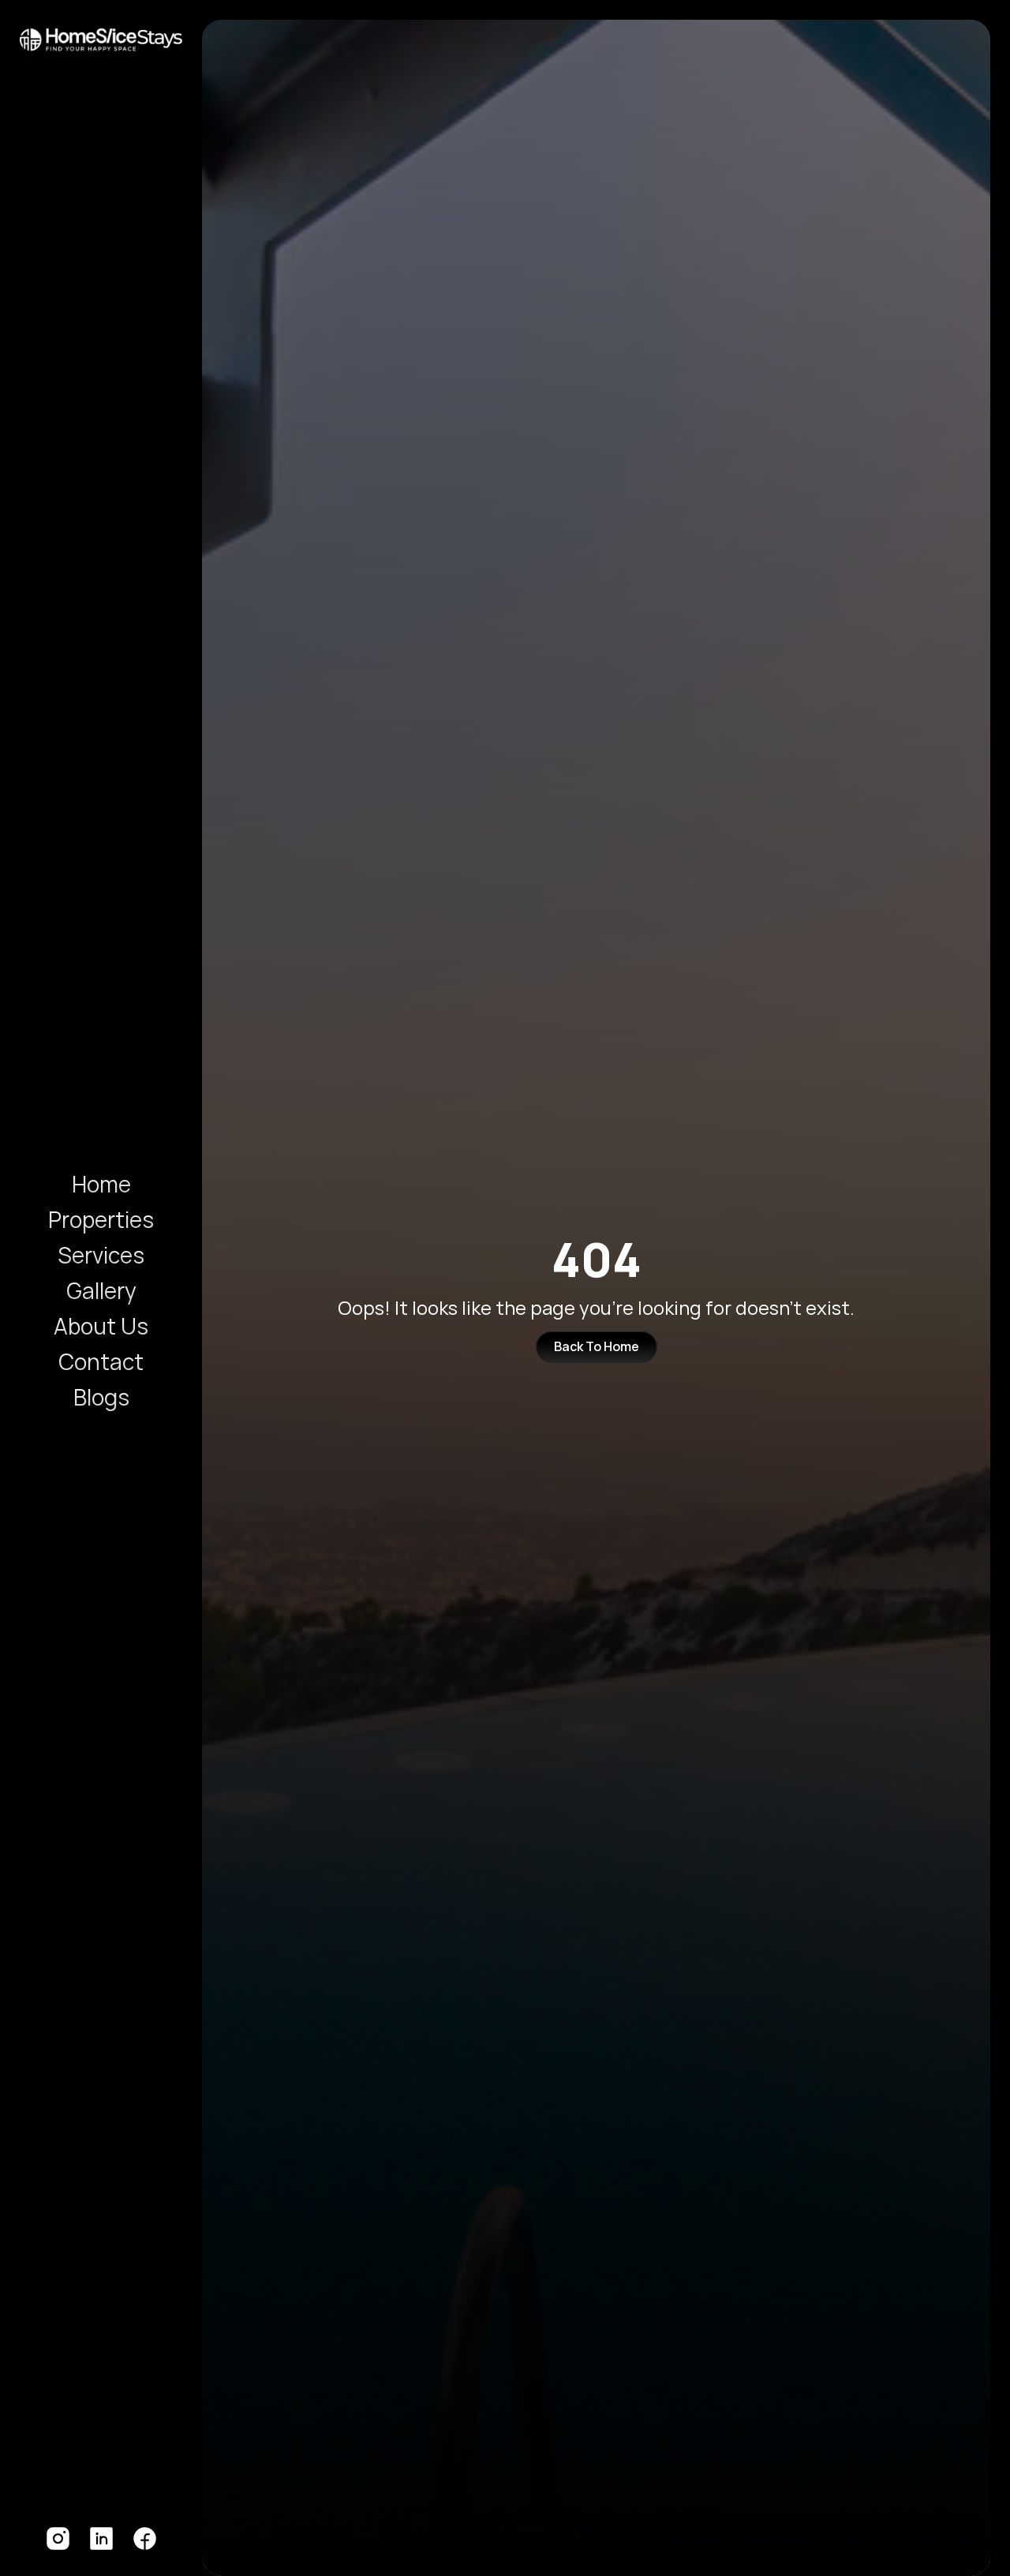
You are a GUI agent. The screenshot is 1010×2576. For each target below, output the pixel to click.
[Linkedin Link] (101, 2539)
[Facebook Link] (145, 2539)
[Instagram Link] (58, 2539)
